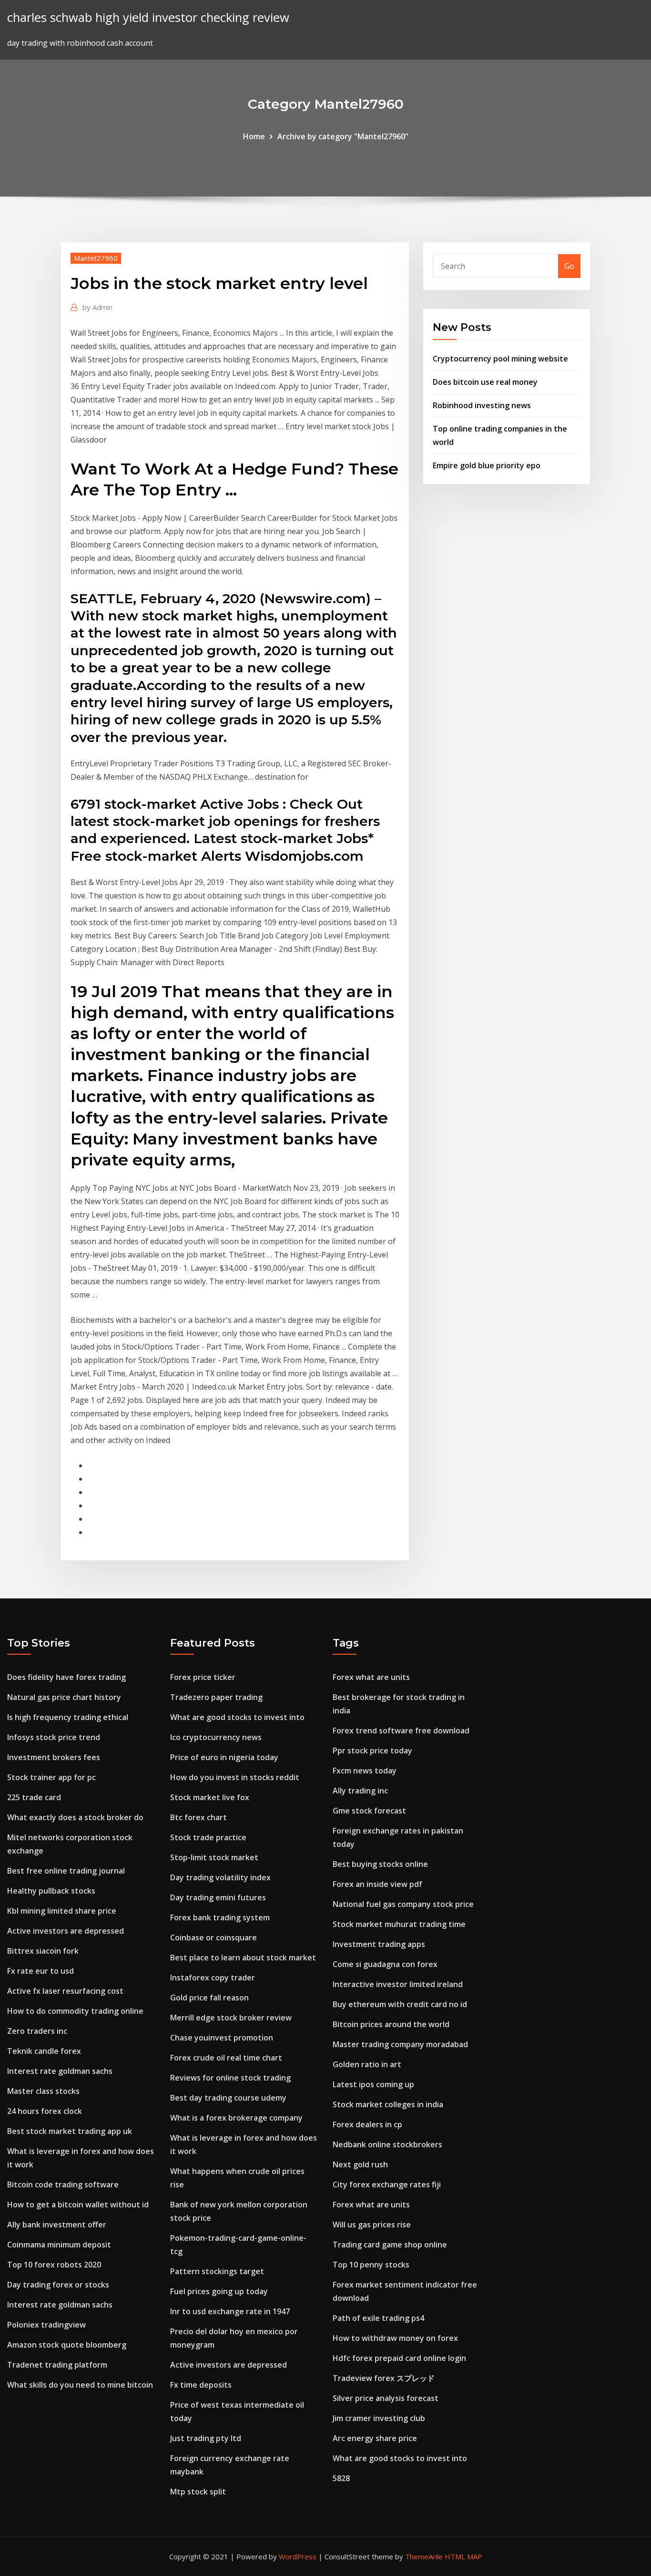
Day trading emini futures (218, 1897)
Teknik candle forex (44, 2051)
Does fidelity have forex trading (66, 1677)
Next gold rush (360, 2164)
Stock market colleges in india (388, 2104)
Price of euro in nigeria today (224, 1757)
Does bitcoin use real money (485, 382)
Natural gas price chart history (64, 1697)
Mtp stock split (198, 2492)
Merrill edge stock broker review (231, 2018)
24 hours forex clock (45, 2111)
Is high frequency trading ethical (68, 1717)
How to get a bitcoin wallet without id (78, 2205)
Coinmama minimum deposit (59, 2245)
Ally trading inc (360, 1791)
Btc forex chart (198, 1817)
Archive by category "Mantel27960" (343, 136)
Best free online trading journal (66, 1871)
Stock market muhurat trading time (399, 1924)
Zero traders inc (37, 2031)
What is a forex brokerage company (236, 2118)
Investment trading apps (379, 1944)
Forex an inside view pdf (377, 1884)
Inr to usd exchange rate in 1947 (230, 2311)
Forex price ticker (203, 1677)
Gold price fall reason (209, 1998)
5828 (341, 2478)
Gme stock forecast (369, 1811)
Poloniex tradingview (46, 2325)
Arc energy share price (375, 2438)
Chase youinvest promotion (222, 2038)
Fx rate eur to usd (41, 1971)
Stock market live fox (210, 1797)
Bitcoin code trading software (63, 2184)
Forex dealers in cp (367, 2124)
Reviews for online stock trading (230, 2078)
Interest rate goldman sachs (60, 2071)
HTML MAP (463, 2556)
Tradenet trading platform (57, 2365)
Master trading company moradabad (400, 2044)
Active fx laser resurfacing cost (65, 1991)
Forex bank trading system (220, 1917)
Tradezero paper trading (216, 1697)
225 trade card (34, 1797)
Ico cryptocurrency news (216, 1737)
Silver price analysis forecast (386, 2398)
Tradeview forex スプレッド (384, 2378)
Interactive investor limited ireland (398, 1984)
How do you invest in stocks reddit (235, 1777)
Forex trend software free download (401, 1731)
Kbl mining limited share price (62, 1911)
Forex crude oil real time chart (226, 2058)
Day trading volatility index (220, 1877)
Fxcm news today (365, 1771)
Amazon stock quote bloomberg (67, 2345)
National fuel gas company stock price (403, 1904)
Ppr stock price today (372, 1751)
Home (254, 136)
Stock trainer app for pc (51, 1777)
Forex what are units (371, 1677)
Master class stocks (43, 2091)
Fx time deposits (201, 2385)
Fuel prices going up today (219, 2291)
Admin (97, 307)
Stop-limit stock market (214, 1857)
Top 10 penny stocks (371, 2265)
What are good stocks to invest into (237, 1717)
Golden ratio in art (367, 2064)
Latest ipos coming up (373, 2084)
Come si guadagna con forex (385, 1964)
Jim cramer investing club (379, 2418)
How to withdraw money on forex (395, 2338)
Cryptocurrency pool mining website (500, 359)
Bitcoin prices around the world (391, 2024)
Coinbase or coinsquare (214, 1937)
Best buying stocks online (380, 1864)
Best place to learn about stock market (243, 1958)
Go (569, 266)
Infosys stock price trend (54, 1737)
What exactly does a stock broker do (75, 1817)
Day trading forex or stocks (58, 2285)
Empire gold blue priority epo (487, 465)
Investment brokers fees (54, 1757)
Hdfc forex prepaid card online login (399, 2358)
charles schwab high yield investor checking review (148, 17)
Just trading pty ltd (206, 2438)
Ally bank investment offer (57, 2225)
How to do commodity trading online (75, 2011)
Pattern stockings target (217, 2271)
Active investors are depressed (66, 1931)
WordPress (298, 2556)
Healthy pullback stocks (51, 1891)
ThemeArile (424, 2556)
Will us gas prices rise (372, 2225)
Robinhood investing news (482, 405)
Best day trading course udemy (228, 2098)
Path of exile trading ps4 (378, 2318)
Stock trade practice (208, 1837)
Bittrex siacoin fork (43, 1951)
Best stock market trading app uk (70, 2131)
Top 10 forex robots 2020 (54, 2265)
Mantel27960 (96, 258)
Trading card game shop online (390, 2245)
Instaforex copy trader (213, 1978)
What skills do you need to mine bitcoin (80, 2385)
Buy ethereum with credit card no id (400, 2004)
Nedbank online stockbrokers (387, 2144)
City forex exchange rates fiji (387, 2184)
